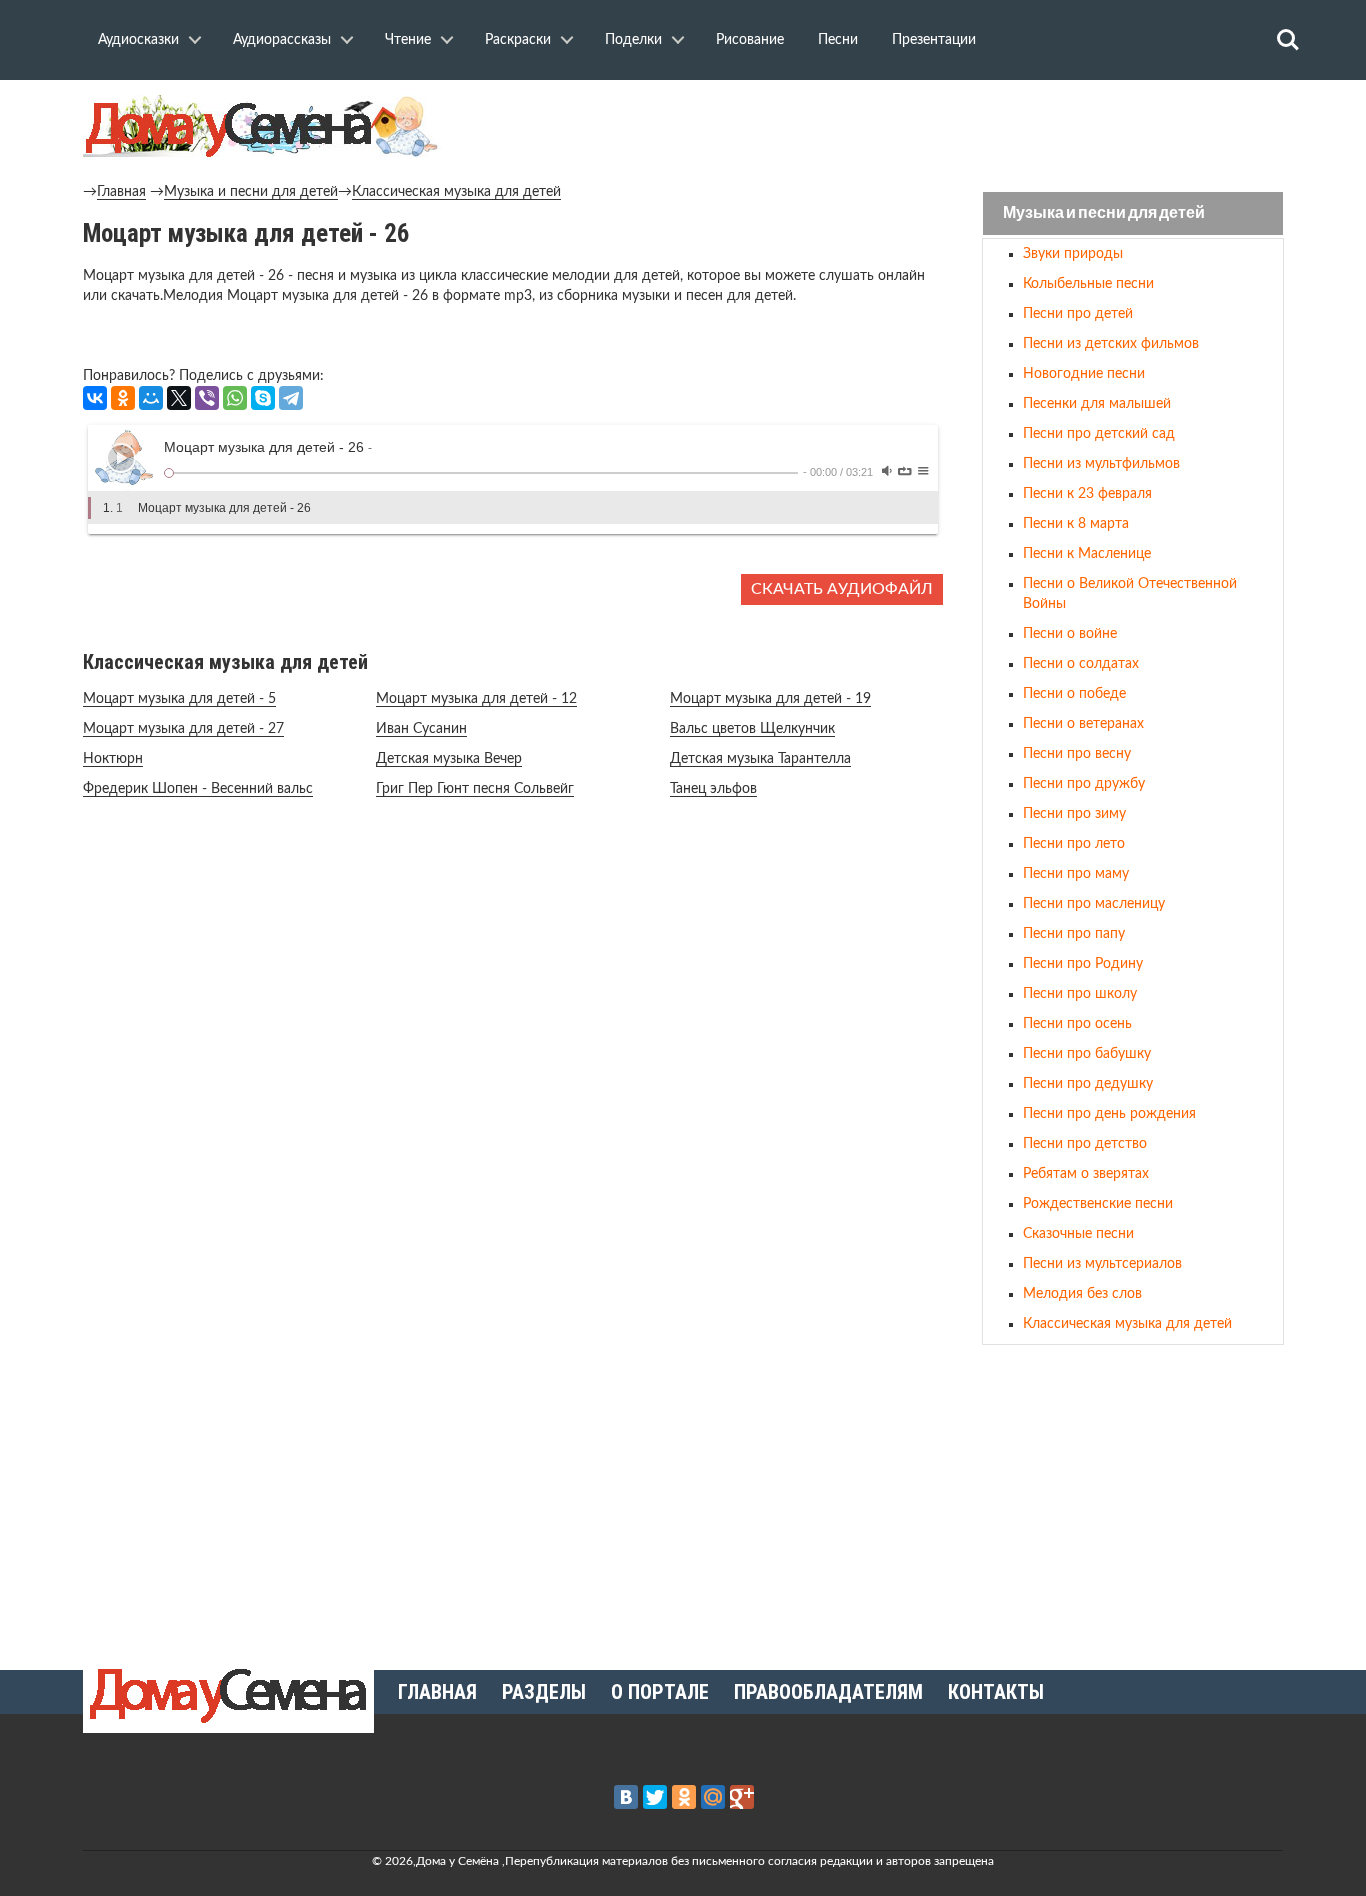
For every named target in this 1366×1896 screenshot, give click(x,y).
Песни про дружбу (1084, 784)
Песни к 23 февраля (1087, 494)
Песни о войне (1070, 634)
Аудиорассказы (282, 40)
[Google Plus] (742, 1797)
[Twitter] (655, 1797)
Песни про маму (1076, 874)
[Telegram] (291, 398)
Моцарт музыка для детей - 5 (179, 699)
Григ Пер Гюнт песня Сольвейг (475, 789)
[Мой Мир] (151, 398)
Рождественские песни (1098, 1204)
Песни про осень (1077, 1024)
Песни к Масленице (1087, 554)
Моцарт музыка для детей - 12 (476, 699)
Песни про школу (1080, 994)
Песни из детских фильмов (1111, 344)
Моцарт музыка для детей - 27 (183, 729)
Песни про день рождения (1109, 1114)
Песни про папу (1074, 934)
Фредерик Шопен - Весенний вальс (198, 789)
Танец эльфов (713, 789)
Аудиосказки (138, 40)
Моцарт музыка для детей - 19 (770, 699)
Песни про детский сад (1099, 434)
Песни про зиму (1074, 814)
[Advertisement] (1133, 1499)
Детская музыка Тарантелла (760, 759)
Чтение (408, 40)
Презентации (934, 40)
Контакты (996, 1692)
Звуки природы (1073, 254)
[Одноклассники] (123, 398)
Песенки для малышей (1097, 404)
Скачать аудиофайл (842, 589)
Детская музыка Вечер (449, 759)
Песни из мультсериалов (1102, 1264)
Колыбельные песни (1088, 284)
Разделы (544, 1692)
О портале (660, 1692)
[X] (179, 398)
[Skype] (263, 398)
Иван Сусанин (421, 729)
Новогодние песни (1084, 374)
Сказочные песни (1078, 1234)
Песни (838, 40)
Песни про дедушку (1088, 1084)
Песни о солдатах (1081, 664)
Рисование (750, 40)
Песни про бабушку (1087, 1054)
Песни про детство (1085, 1144)
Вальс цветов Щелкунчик (752, 729)
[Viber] (207, 398)
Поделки (633, 40)
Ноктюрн (113, 759)
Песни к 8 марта (1076, 524)
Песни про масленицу (1094, 904)
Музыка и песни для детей (251, 192)
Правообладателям (828, 1692)
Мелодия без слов (1082, 1294)
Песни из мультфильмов (1101, 464)
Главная (121, 192)
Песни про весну (1077, 754)
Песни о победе (1074, 694)
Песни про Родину (1083, 964)
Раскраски (518, 40)
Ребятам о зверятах (1086, 1174)
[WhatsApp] (235, 398)
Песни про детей (1078, 314)
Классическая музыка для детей (456, 192)
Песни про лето (1074, 844)
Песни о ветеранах (1083, 724)
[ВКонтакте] (95, 398)
